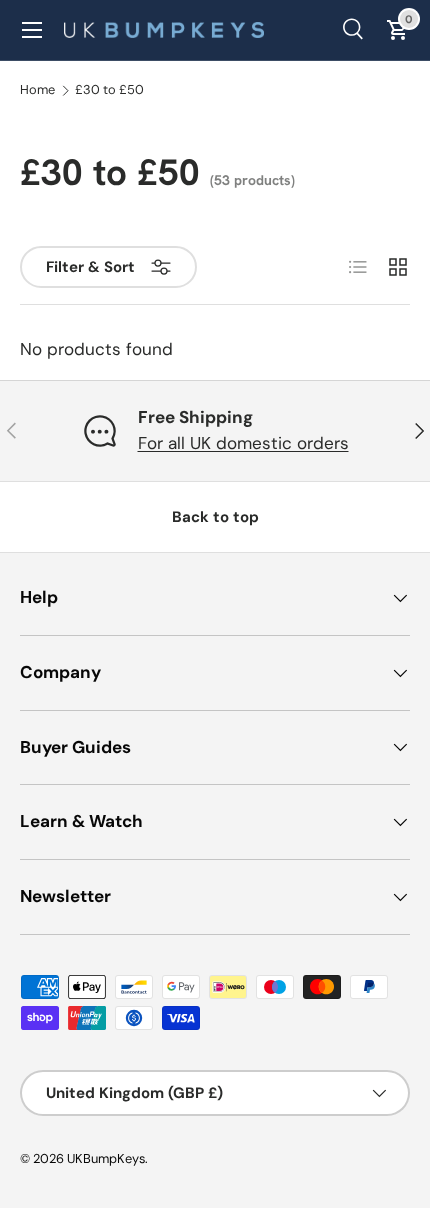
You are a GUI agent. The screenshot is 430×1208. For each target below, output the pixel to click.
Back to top (215, 517)
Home (37, 90)
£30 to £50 (109, 90)
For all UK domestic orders (243, 443)
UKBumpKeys (106, 1158)
